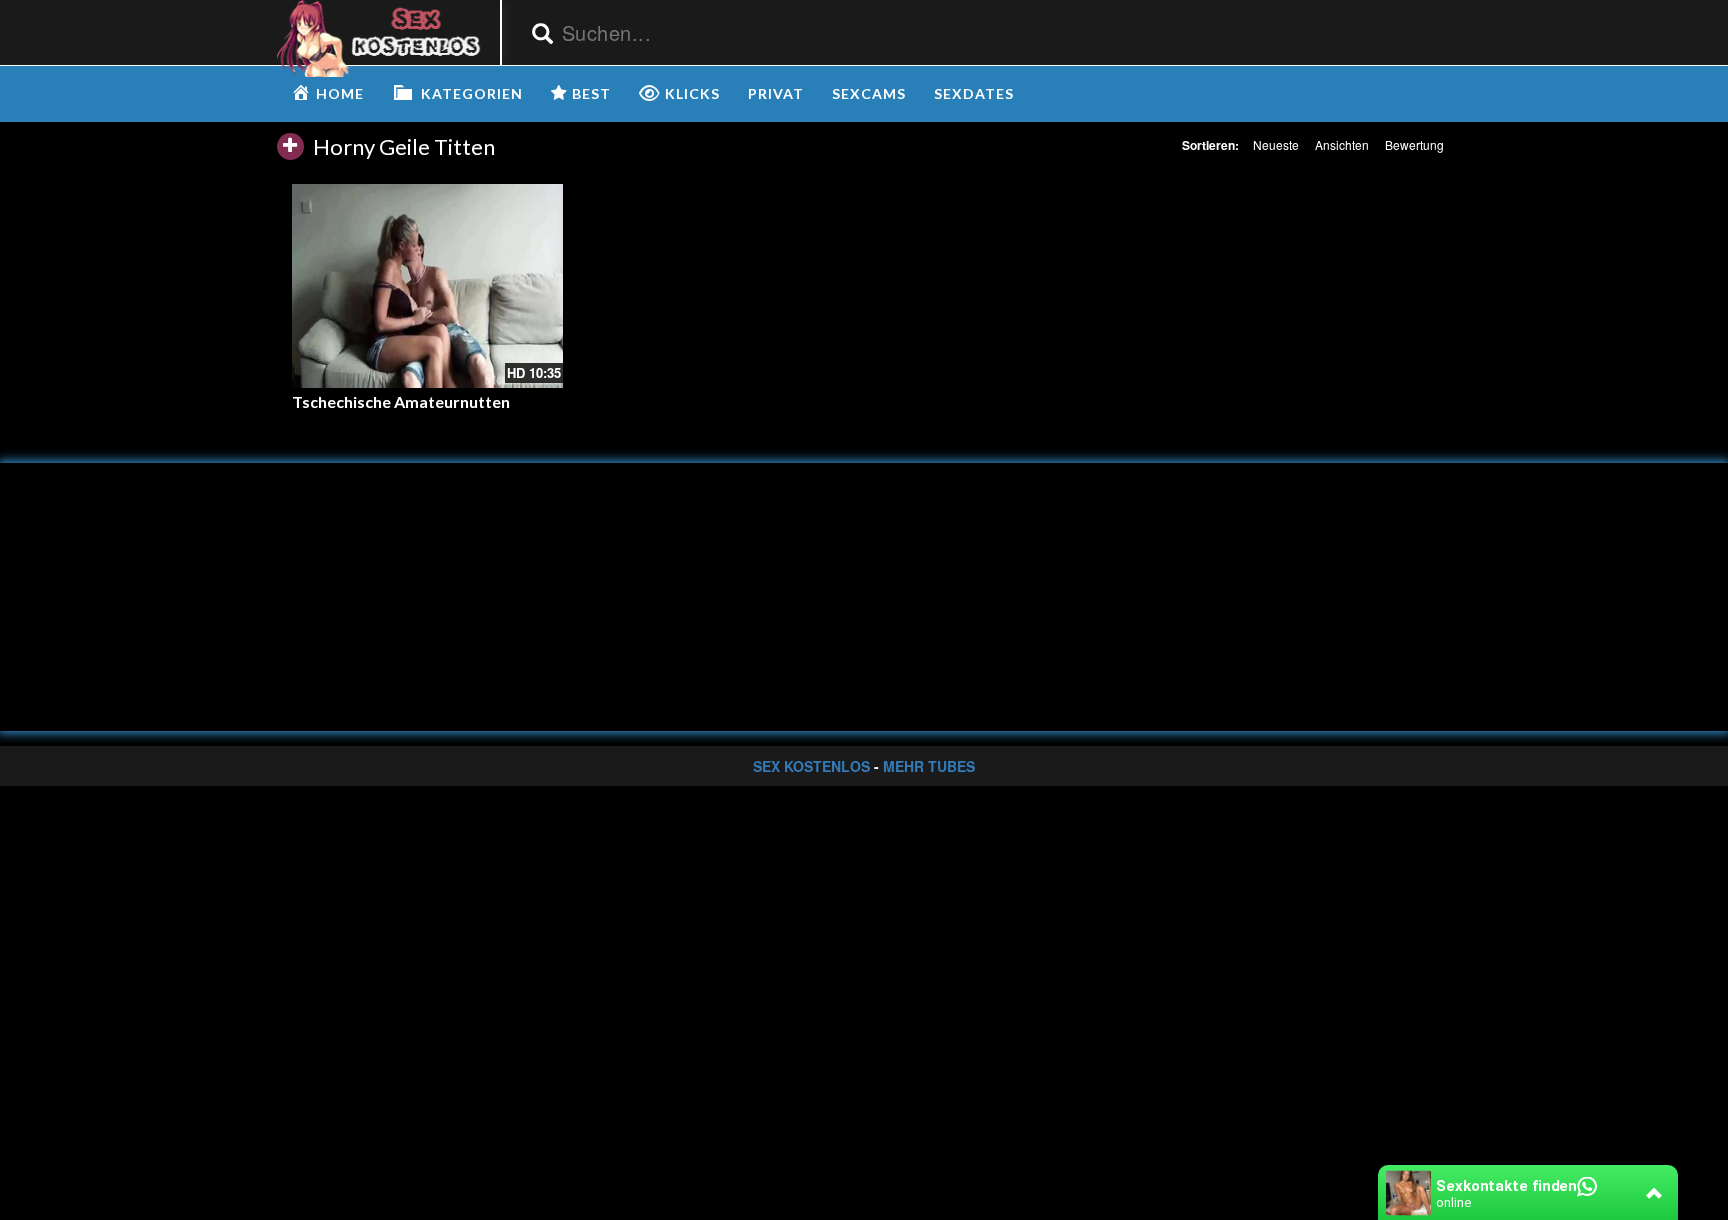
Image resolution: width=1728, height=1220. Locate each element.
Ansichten (1342, 144)
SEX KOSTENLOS (811, 766)
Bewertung (1414, 144)
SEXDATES (974, 93)
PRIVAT (776, 93)
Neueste (1276, 144)
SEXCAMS (869, 93)
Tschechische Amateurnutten (401, 401)
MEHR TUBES (929, 766)
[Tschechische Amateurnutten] (427, 285)
